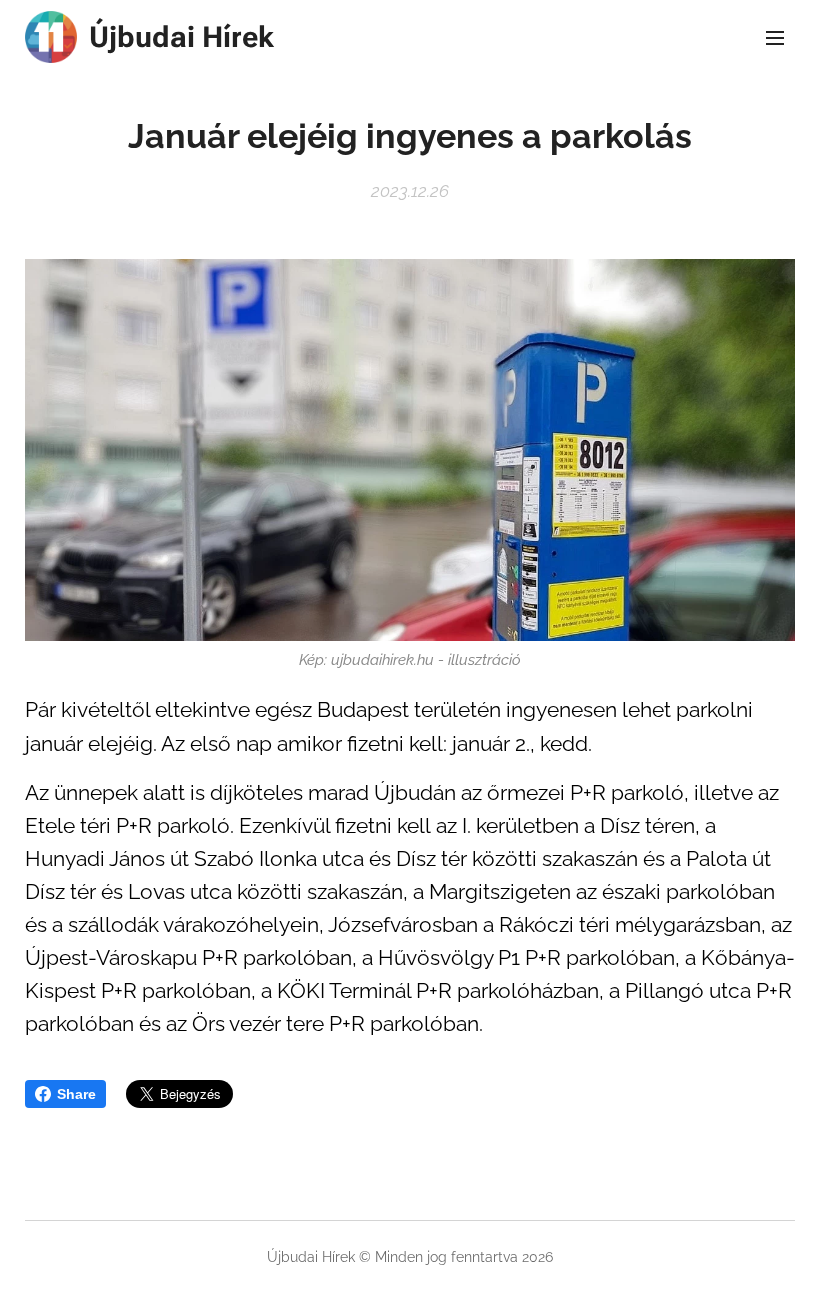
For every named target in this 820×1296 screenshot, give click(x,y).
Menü (775, 37)
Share (76, 1094)
